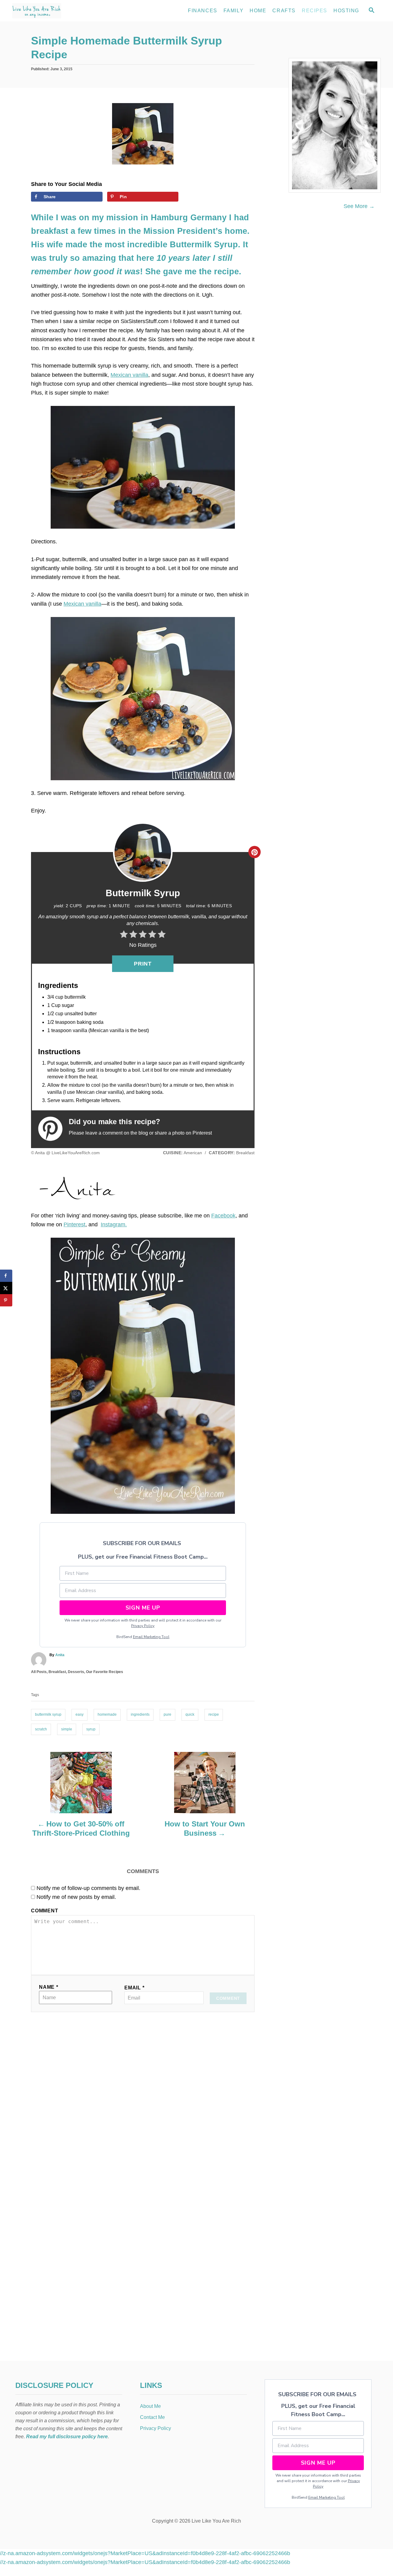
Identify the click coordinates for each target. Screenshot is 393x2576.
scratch (41, 1729)
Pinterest (74, 1224)
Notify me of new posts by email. (76, 1897)
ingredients (140, 1714)
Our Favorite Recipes (105, 1672)
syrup (91, 1729)
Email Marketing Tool (151, 1637)
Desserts (76, 1672)
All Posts (39, 1672)
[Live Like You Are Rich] (68, 11)
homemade (107, 1714)
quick (190, 1714)
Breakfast (57, 1672)
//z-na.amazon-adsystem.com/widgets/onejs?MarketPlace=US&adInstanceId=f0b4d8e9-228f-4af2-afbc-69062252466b (145, 2553)
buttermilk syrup (48, 1714)
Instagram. (114, 1224)
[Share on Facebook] (6, 1276)
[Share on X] (6, 1288)
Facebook (223, 1216)
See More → (359, 206)
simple (67, 1729)
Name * (49, 1987)
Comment (45, 1911)
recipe (214, 1714)
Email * (134, 1988)
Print (143, 964)
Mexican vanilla (129, 375)
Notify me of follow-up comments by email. (88, 1888)
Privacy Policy (143, 1626)
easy (80, 1714)
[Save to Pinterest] (6, 1300)
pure (167, 1714)
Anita (60, 1655)
